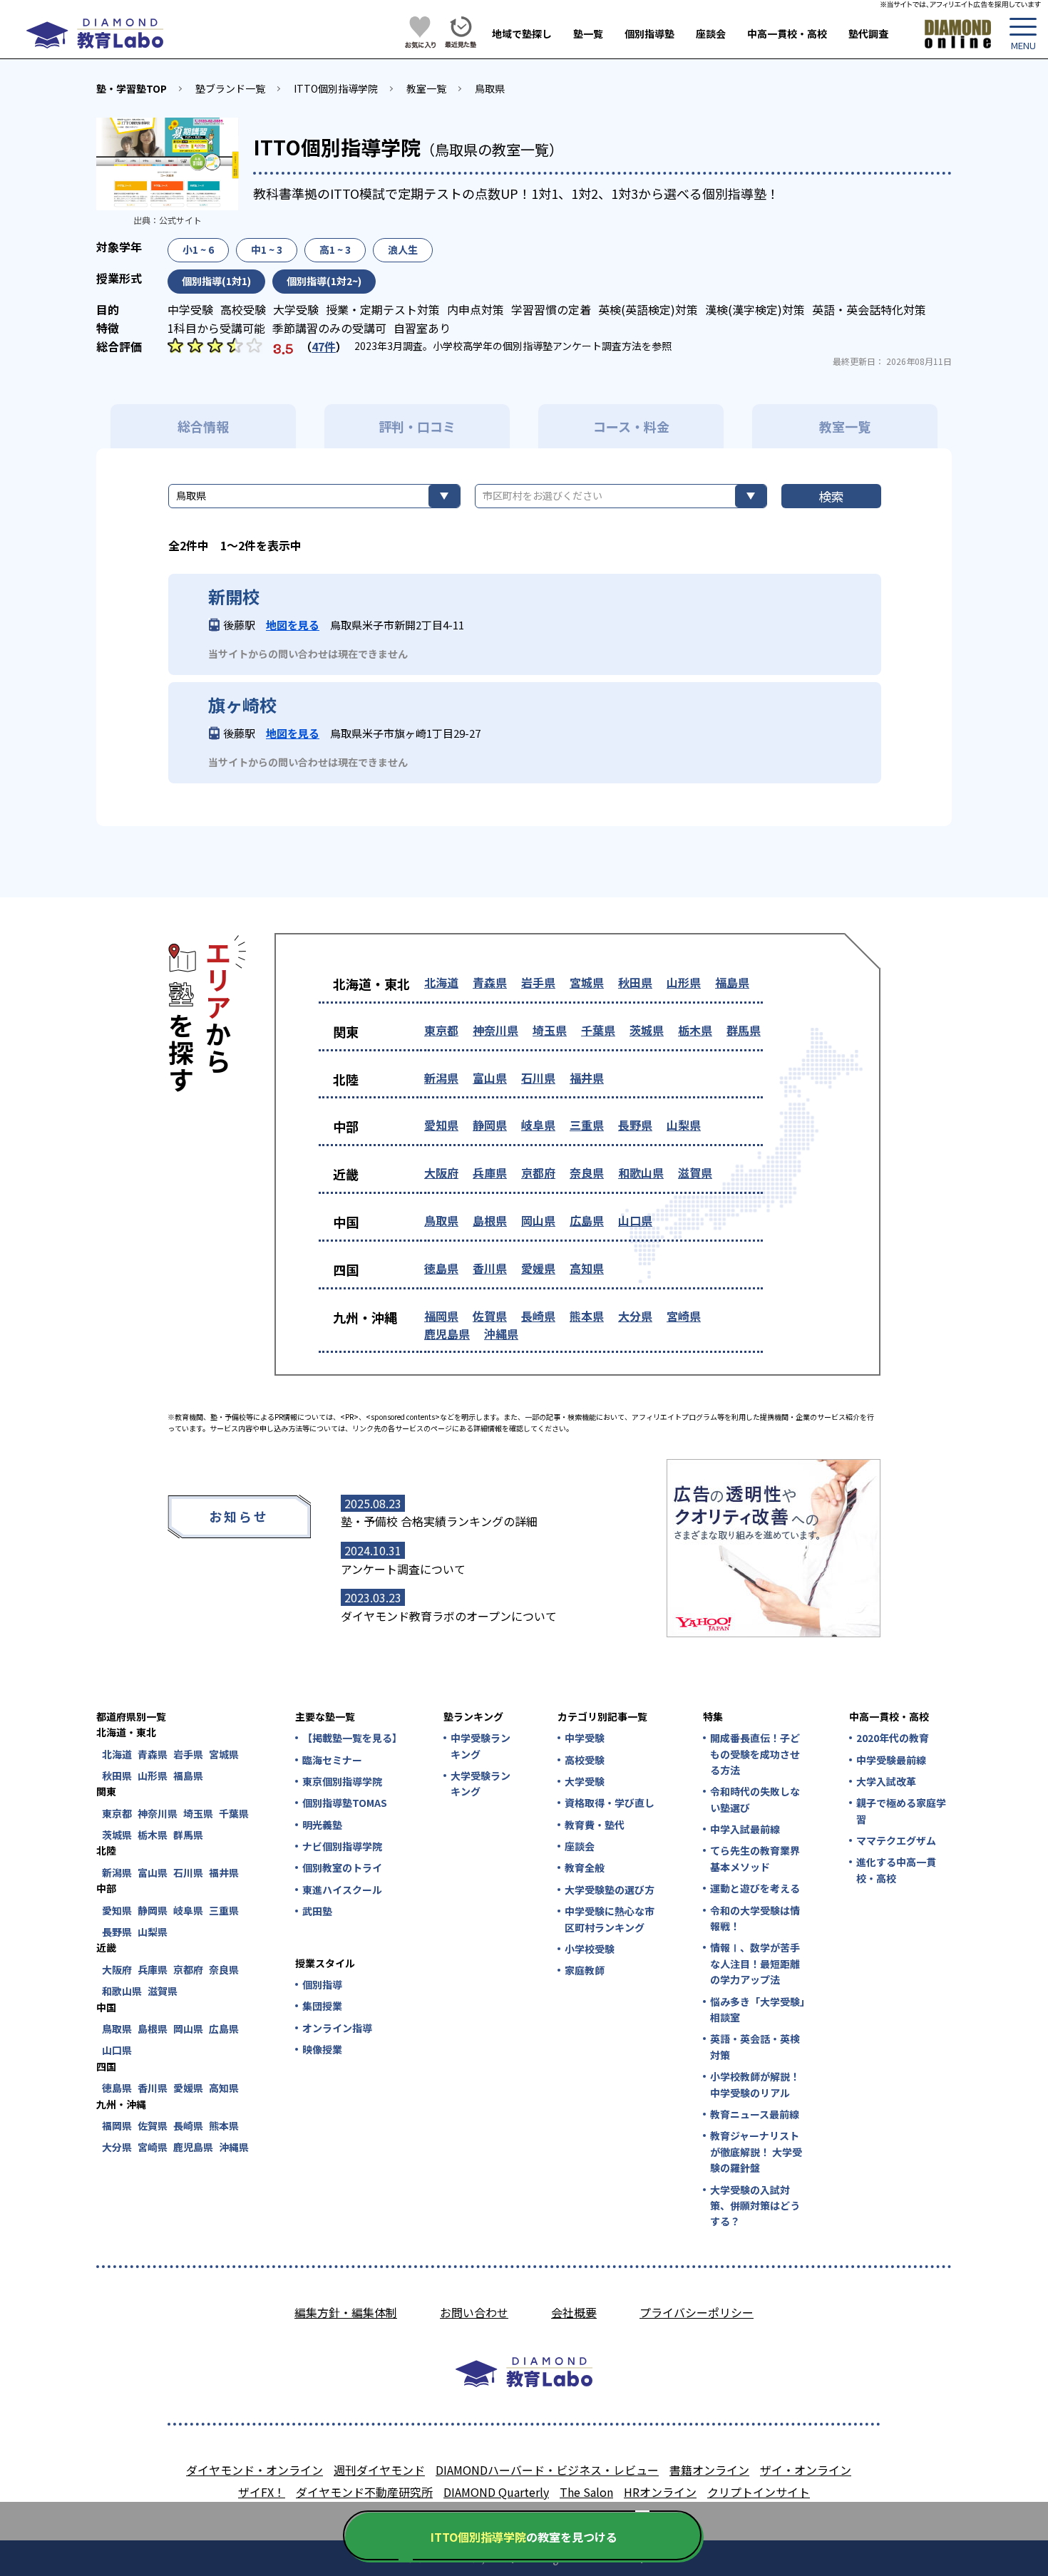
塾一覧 (588, 34)
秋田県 (635, 982)
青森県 (490, 982)
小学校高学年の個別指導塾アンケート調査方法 (537, 346)
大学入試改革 (886, 1781)
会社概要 (574, 2312)
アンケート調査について (403, 1569)
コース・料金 (631, 426)
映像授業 (322, 2049)
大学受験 (585, 1781)
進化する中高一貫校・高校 (896, 1870)
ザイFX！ (262, 2492)
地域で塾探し (522, 34)
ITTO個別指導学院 (336, 88)
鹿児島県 (447, 1334)
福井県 (587, 1078)
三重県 (587, 1125)
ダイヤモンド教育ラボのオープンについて (449, 1616)
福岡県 (441, 1316)
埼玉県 (550, 1030)
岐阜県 (538, 1125)
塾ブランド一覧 (230, 88)
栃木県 (695, 1030)
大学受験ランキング (481, 1783)
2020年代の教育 (893, 1738)
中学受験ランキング (481, 1746)
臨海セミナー (332, 1760)
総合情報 (203, 426)
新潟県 (441, 1078)
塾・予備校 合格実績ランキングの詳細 (439, 1521)
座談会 (711, 34)
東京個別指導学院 (342, 1781)
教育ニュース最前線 (755, 2114)
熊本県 (587, 1316)
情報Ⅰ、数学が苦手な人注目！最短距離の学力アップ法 (755, 1963)
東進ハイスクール (342, 1890)
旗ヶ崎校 (242, 705)
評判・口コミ (417, 426)
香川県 (490, 1268)
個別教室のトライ (342, 1867)
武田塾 (317, 1911)
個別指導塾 (649, 34)
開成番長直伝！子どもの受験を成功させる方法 (755, 1754)
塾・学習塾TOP (132, 88)
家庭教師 (585, 1970)
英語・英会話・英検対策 (755, 2046)
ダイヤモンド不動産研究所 (364, 2492)
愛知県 (441, 1125)
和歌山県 (641, 1173)
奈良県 (587, 1173)
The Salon (586, 2492)
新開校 (234, 597)
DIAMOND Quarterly (496, 2492)
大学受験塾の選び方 (610, 1890)
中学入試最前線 (745, 1829)
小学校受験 (590, 1949)
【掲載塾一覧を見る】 (351, 1738)
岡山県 (538, 1220)
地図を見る (293, 625)
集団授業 (322, 2006)
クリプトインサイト (759, 2492)
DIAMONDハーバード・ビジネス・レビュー (547, 2470)
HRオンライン (660, 2492)
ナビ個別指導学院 (342, 1846)
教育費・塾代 (595, 1825)
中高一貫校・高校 (787, 34)
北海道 (441, 982)
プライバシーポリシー (697, 2312)
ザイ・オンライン (806, 2470)
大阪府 (441, 1173)
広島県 (587, 1220)
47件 (324, 346)
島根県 (490, 1220)
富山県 (490, 1078)
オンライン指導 (337, 2028)
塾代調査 (868, 34)
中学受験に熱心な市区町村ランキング (610, 1919)
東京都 (441, 1030)
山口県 (635, 1220)
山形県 (684, 982)
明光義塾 (322, 1825)
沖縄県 (501, 1334)
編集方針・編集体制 (346, 2312)
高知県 (587, 1268)
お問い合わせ (474, 2312)
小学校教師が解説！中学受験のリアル (755, 2084)
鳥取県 (490, 88)
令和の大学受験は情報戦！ (755, 1918)
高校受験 (585, 1760)
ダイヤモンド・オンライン (255, 2470)
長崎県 (538, 1316)
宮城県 (587, 982)
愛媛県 (538, 1268)
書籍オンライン (709, 2470)
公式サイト (180, 220)
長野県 (635, 1125)
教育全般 (585, 1867)
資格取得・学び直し (610, 1803)
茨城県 (647, 1030)
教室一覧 (426, 88)
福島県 (732, 982)
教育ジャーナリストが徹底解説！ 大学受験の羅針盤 (756, 2152)
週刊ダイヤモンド (379, 2470)
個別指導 (322, 1984)
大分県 (635, 1316)
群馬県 (744, 1030)
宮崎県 (684, 1316)
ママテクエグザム (896, 1840)
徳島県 (441, 1268)
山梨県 (684, 1125)
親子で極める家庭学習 (901, 1810)
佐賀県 (490, 1316)
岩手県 (538, 982)
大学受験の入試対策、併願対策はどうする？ (755, 2206)
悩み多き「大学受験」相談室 (757, 2009)
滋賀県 (695, 1173)
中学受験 (585, 1738)
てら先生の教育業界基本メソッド (755, 1858)
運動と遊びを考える (755, 1888)
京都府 (538, 1173)
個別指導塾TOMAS (345, 1803)
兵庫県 (490, 1173)
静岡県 (490, 1125)
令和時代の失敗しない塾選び (755, 1799)
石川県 (538, 1078)
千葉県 (598, 1030)
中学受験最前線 (891, 1760)
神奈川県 (495, 1030)
